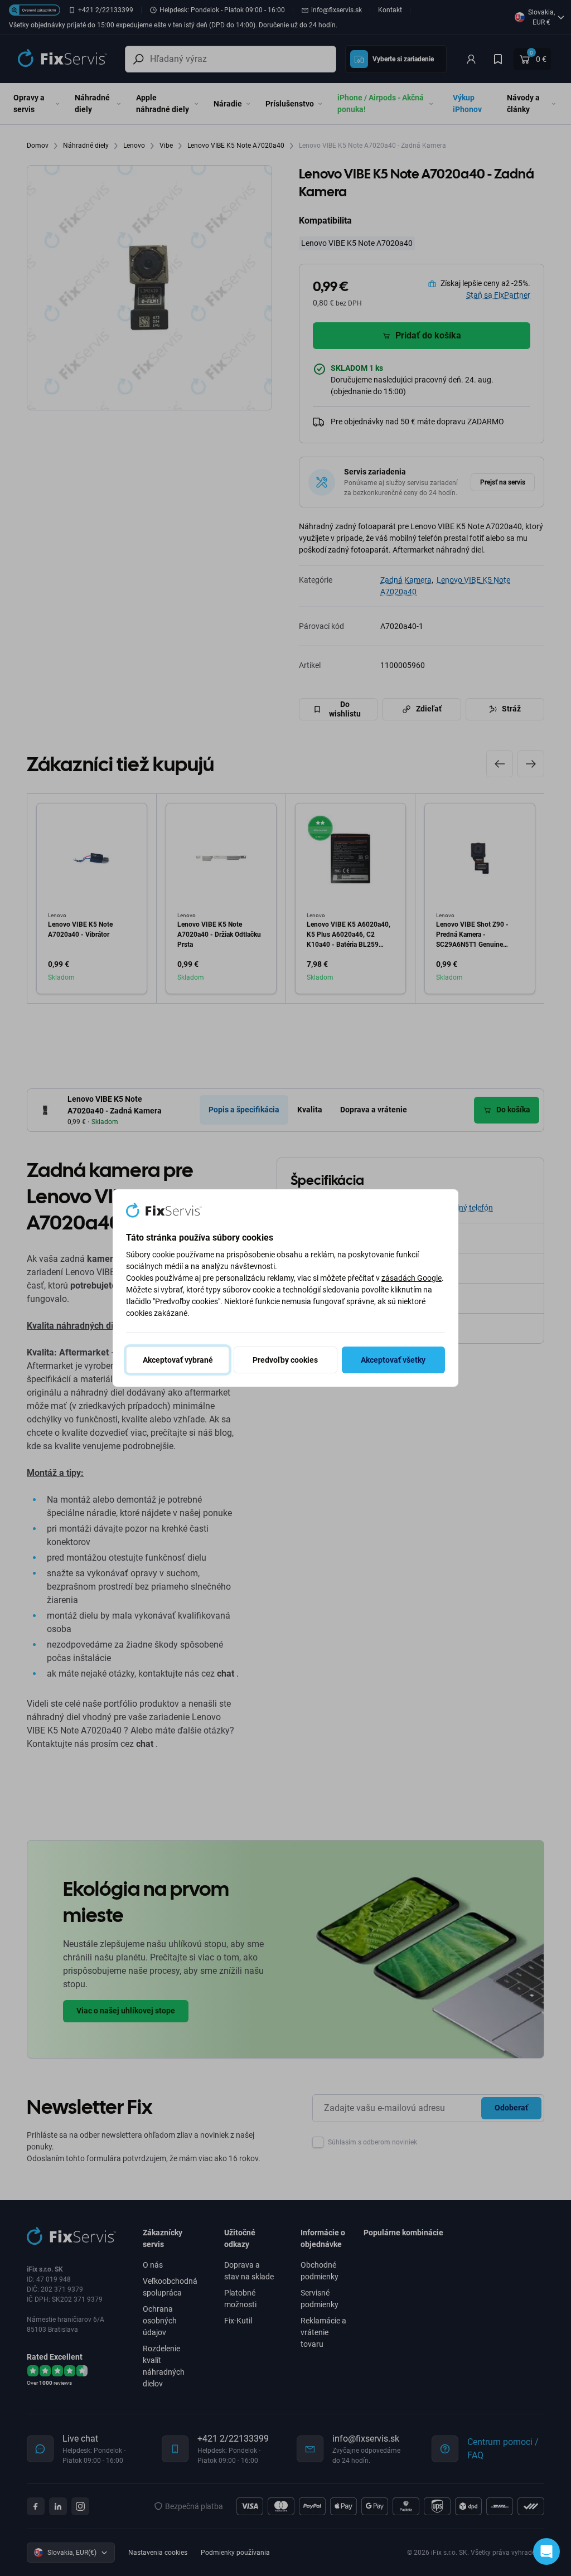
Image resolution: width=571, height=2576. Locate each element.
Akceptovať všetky (393, 1360)
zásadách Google (412, 1278)
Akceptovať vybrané (178, 1360)
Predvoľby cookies (285, 1360)
